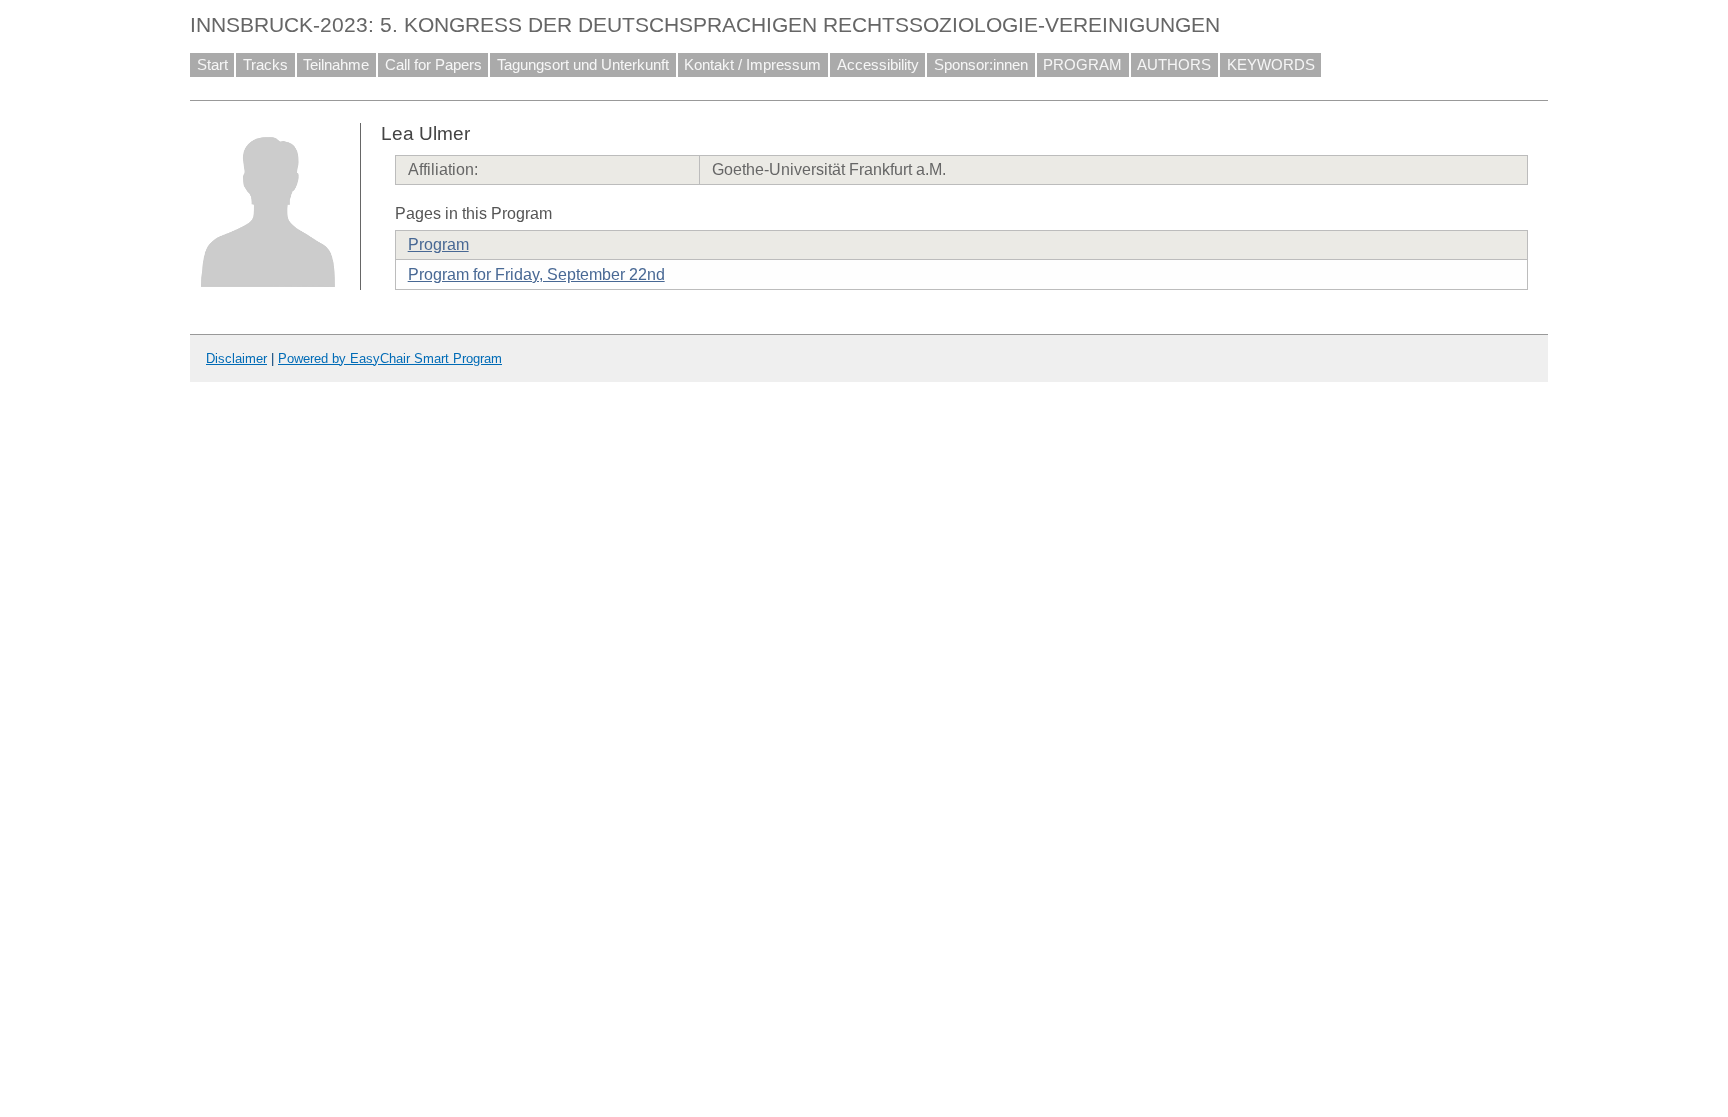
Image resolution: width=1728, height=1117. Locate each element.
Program (438, 244)
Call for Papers (433, 65)
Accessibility (878, 65)
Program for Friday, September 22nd (536, 274)
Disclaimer (236, 358)
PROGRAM (1082, 65)
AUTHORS (1174, 65)
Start (212, 65)
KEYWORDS (1271, 65)
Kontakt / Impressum (752, 65)
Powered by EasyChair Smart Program (390, 358)
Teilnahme (336, 65)
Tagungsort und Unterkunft (583, 65)
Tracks (265, 65)
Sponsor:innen (981, 65)
